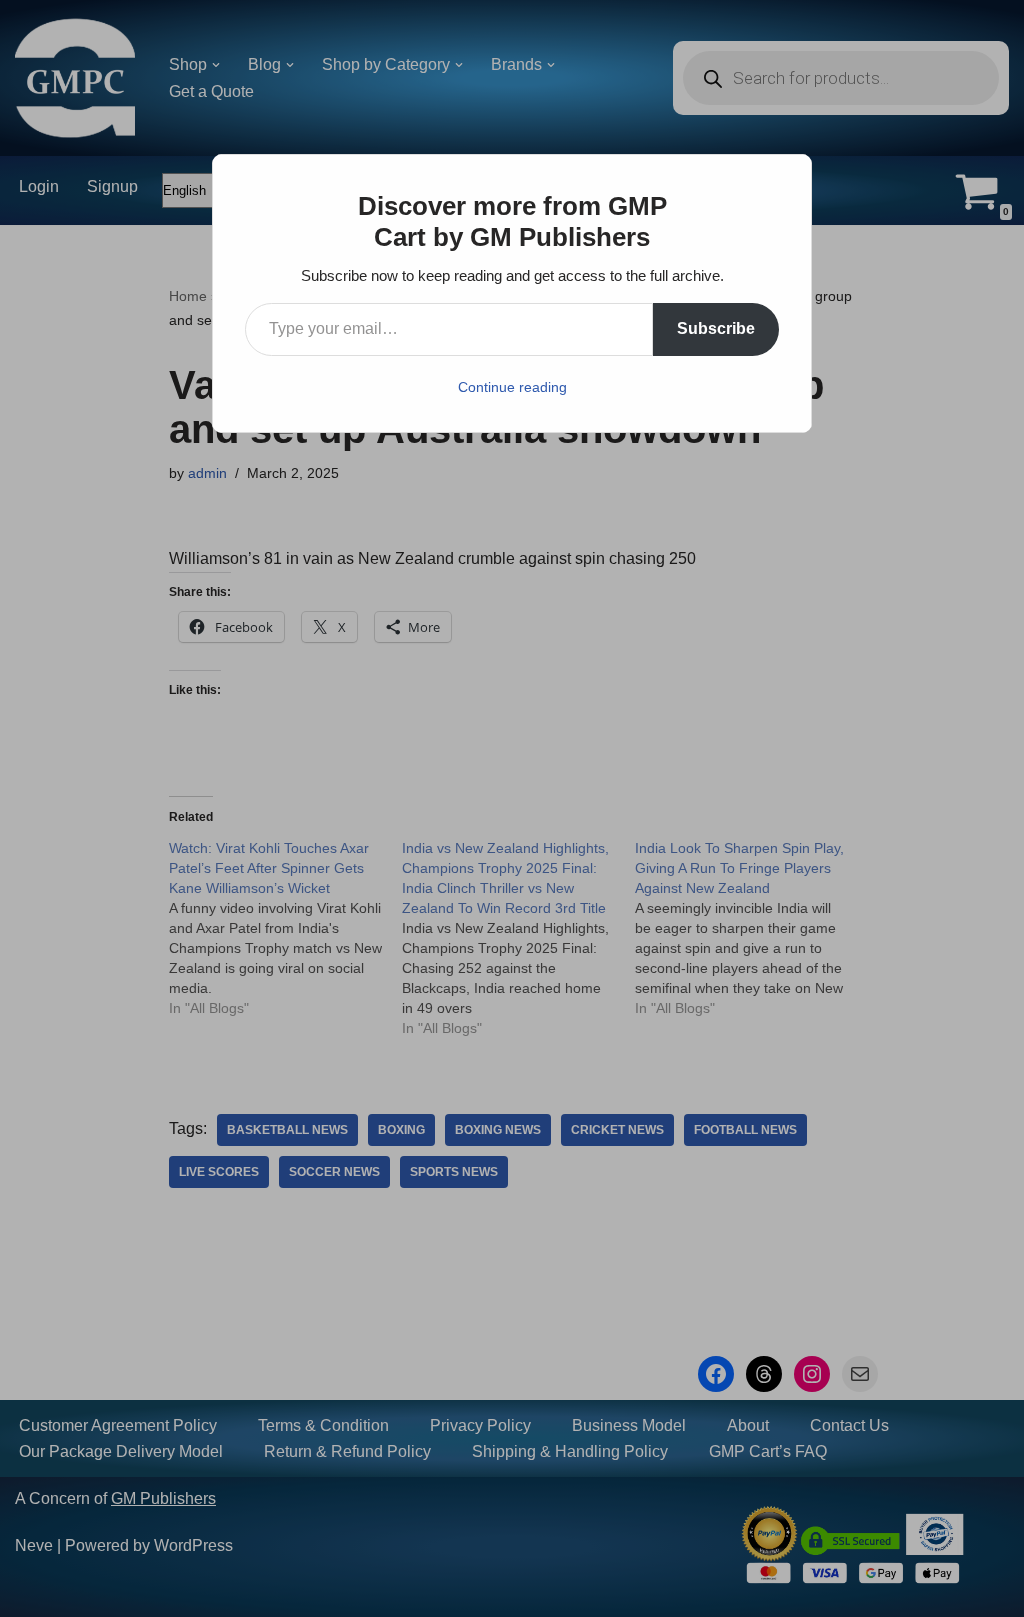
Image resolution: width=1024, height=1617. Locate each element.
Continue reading (512, 387)
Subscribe (716, 328)
